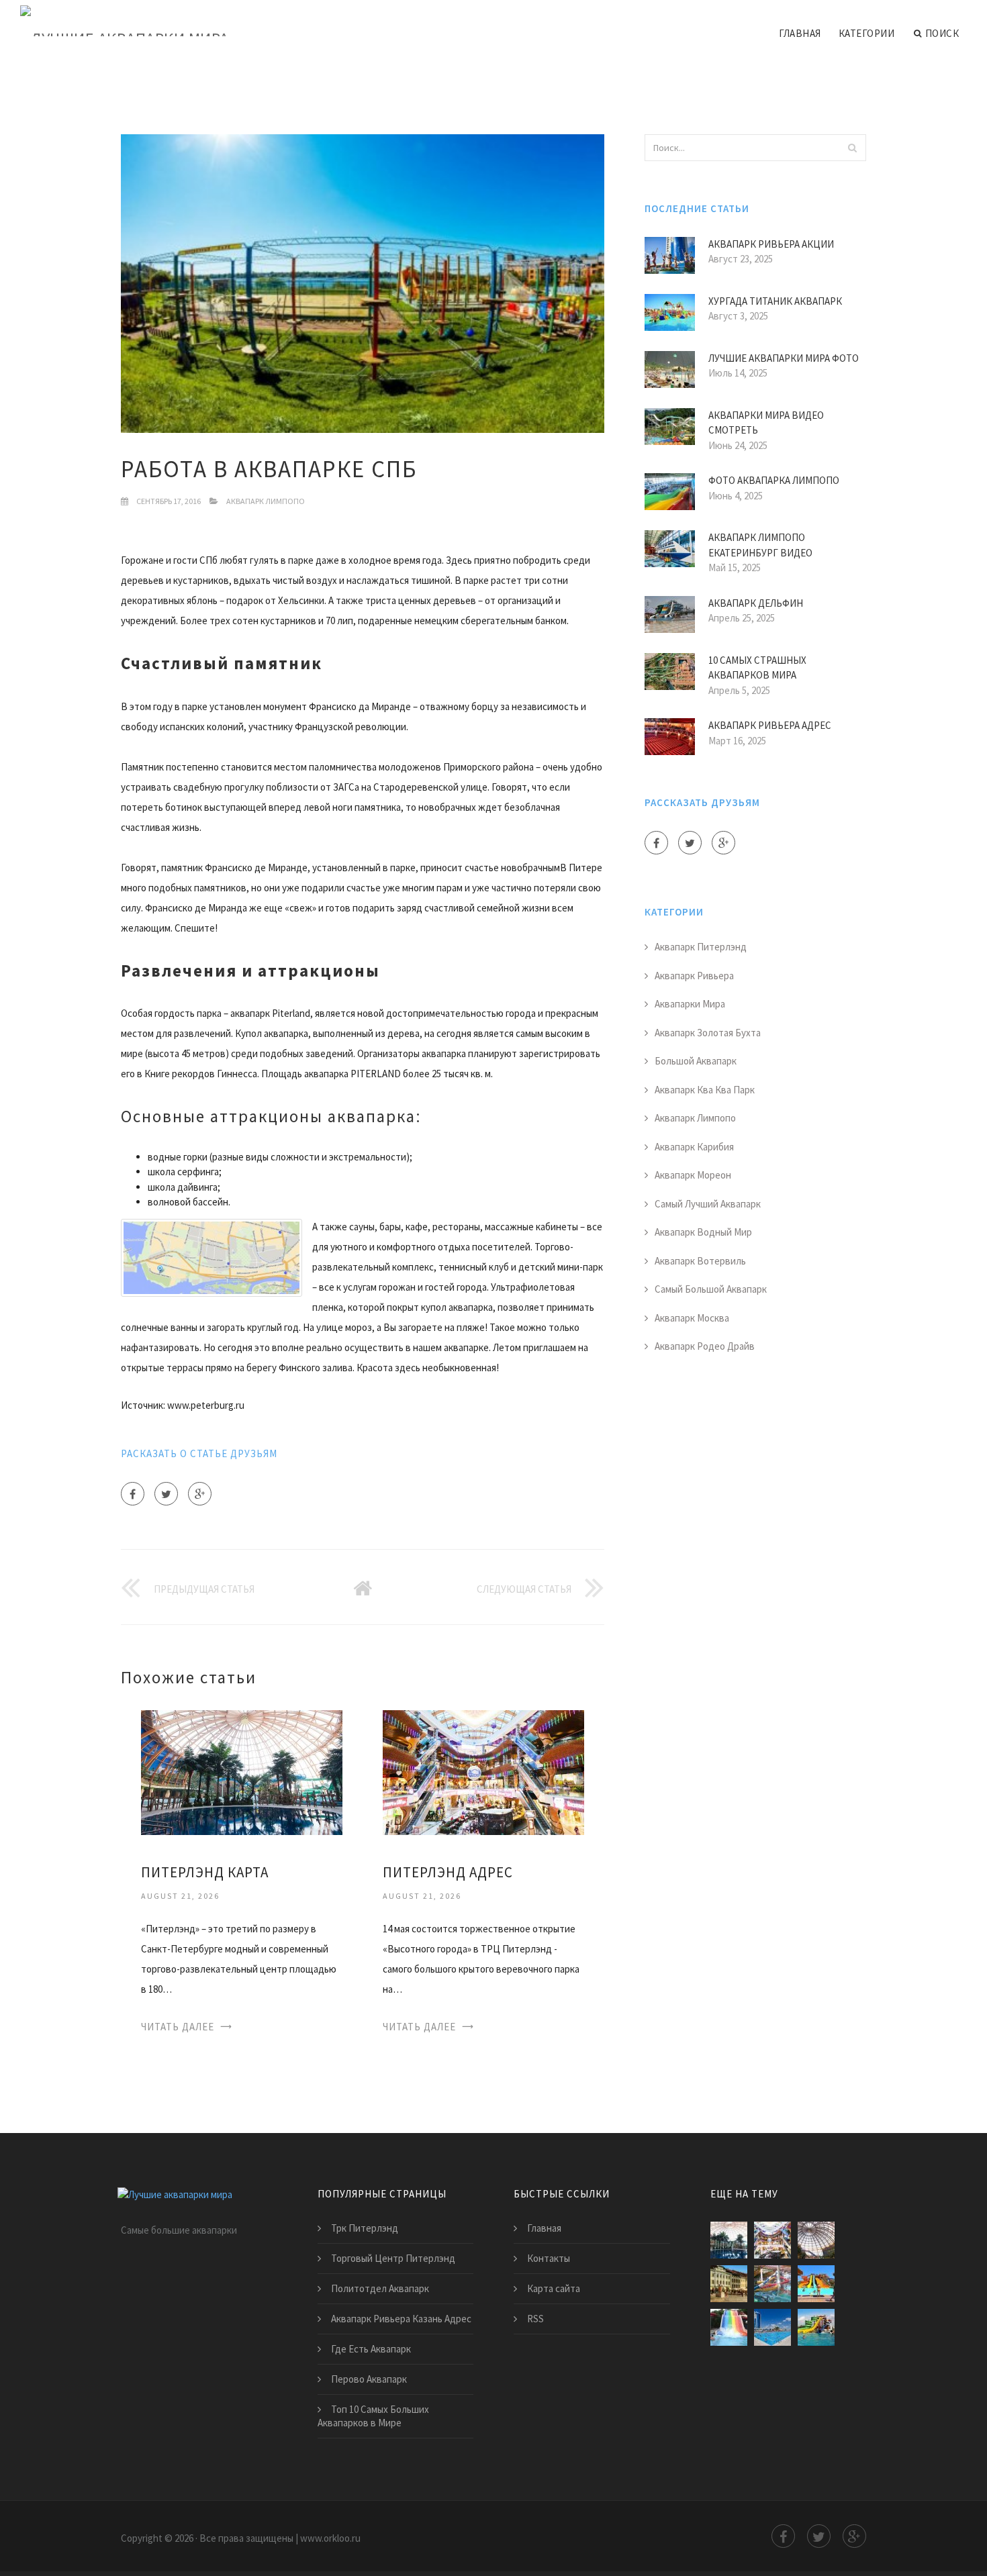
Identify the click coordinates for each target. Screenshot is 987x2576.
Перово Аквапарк (369, 2379)
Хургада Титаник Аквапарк (775, 301)
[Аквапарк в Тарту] (729, 2284)
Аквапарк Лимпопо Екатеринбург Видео (760, 545)
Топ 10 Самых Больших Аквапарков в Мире (373, 2416)
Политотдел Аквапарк (380, 2288)
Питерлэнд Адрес (448, 1872)
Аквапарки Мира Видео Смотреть (766, 423)
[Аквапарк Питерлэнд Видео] (772, 2284)
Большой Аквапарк (696, 1061)
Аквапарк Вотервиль (700, 1261)
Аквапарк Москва (692, 1318)
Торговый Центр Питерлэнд (393, 2258)
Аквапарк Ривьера (694, 976)
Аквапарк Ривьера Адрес (770, 725)
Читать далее (178, 2027)
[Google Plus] (200, 1494)
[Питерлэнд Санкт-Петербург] (816, 2240)
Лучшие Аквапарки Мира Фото (784, 358)
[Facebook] (133, 1494)
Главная (800, 33)
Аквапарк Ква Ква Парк (705, 1090)
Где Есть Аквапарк (371, 2349)
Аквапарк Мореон (693, 1175)
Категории (867, 33)
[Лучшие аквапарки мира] (125, 21)
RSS (535, 2319)
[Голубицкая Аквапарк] (816, 2327)
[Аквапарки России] (772, 2327)
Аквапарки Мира (690, 1004)
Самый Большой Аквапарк (711, 1289)
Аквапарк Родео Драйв (705, 1346)
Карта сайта (554, 2288)
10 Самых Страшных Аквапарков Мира (757, 668)
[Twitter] (166, 1494)
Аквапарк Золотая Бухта (708, 1033)
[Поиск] (852, 148)
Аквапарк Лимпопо (266, 501)
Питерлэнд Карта (205, 1872)
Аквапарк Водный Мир (703, 1232)
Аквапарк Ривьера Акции (771, 244)
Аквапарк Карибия (694, 1147)
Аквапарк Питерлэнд (701, 947)
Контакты (549, 2258)
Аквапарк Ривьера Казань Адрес (401, 2319)
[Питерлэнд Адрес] (483, 1772)
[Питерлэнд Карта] (242, 1772)
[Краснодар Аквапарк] (729, 2327)
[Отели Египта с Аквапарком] (816, 2284)
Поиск (942, 33)
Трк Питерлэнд (365, 2228)
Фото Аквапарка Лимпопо (774, 480)
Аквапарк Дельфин (756, 603)
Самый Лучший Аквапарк (708, 1204)
